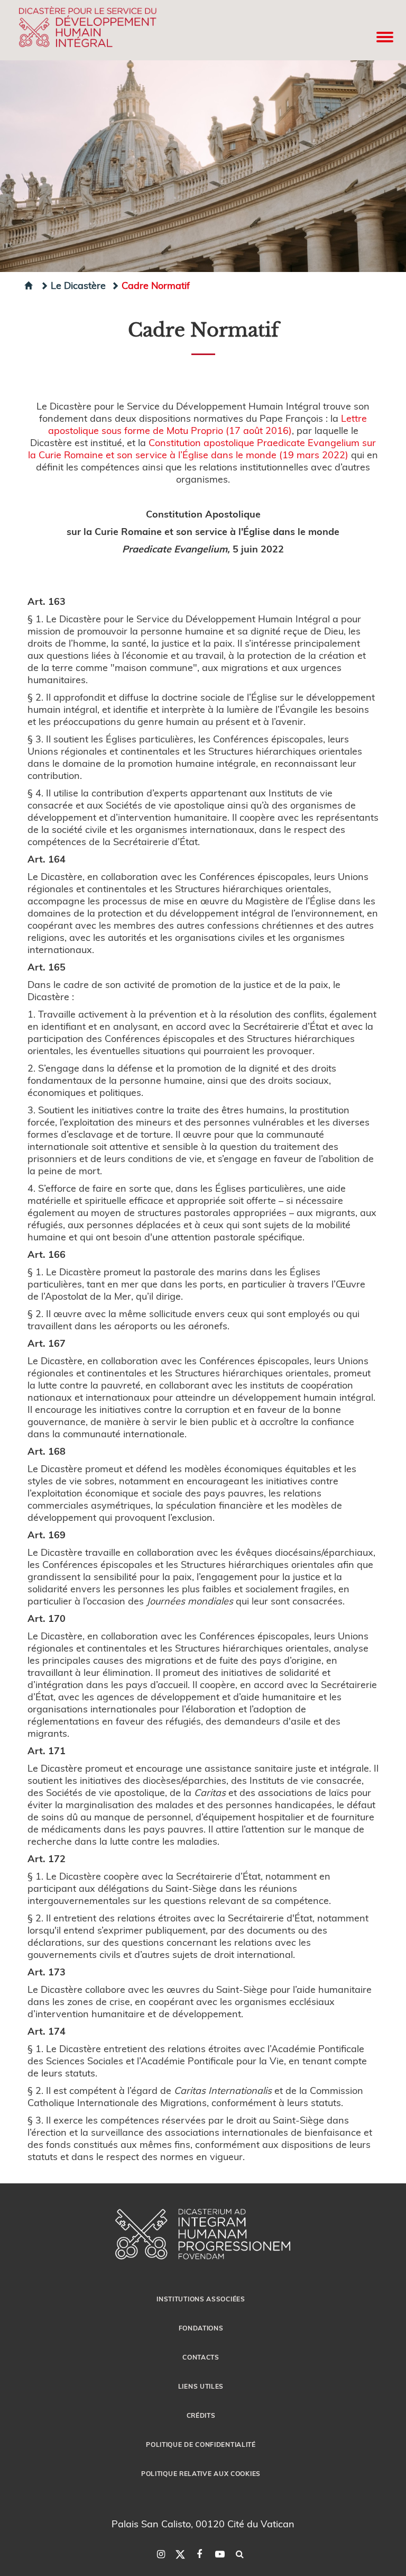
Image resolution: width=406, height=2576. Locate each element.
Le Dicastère (78, 285)
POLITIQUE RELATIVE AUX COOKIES (201, 2473)
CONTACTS (201, 2357)
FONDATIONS (201, 2328)
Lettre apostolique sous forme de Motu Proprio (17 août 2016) (208, 424)
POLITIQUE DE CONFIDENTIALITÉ (201, 2444)
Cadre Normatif (156, 285)
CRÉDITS (201, 2415)
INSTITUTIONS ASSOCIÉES (201, 2299)
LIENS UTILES (201, 2386)
